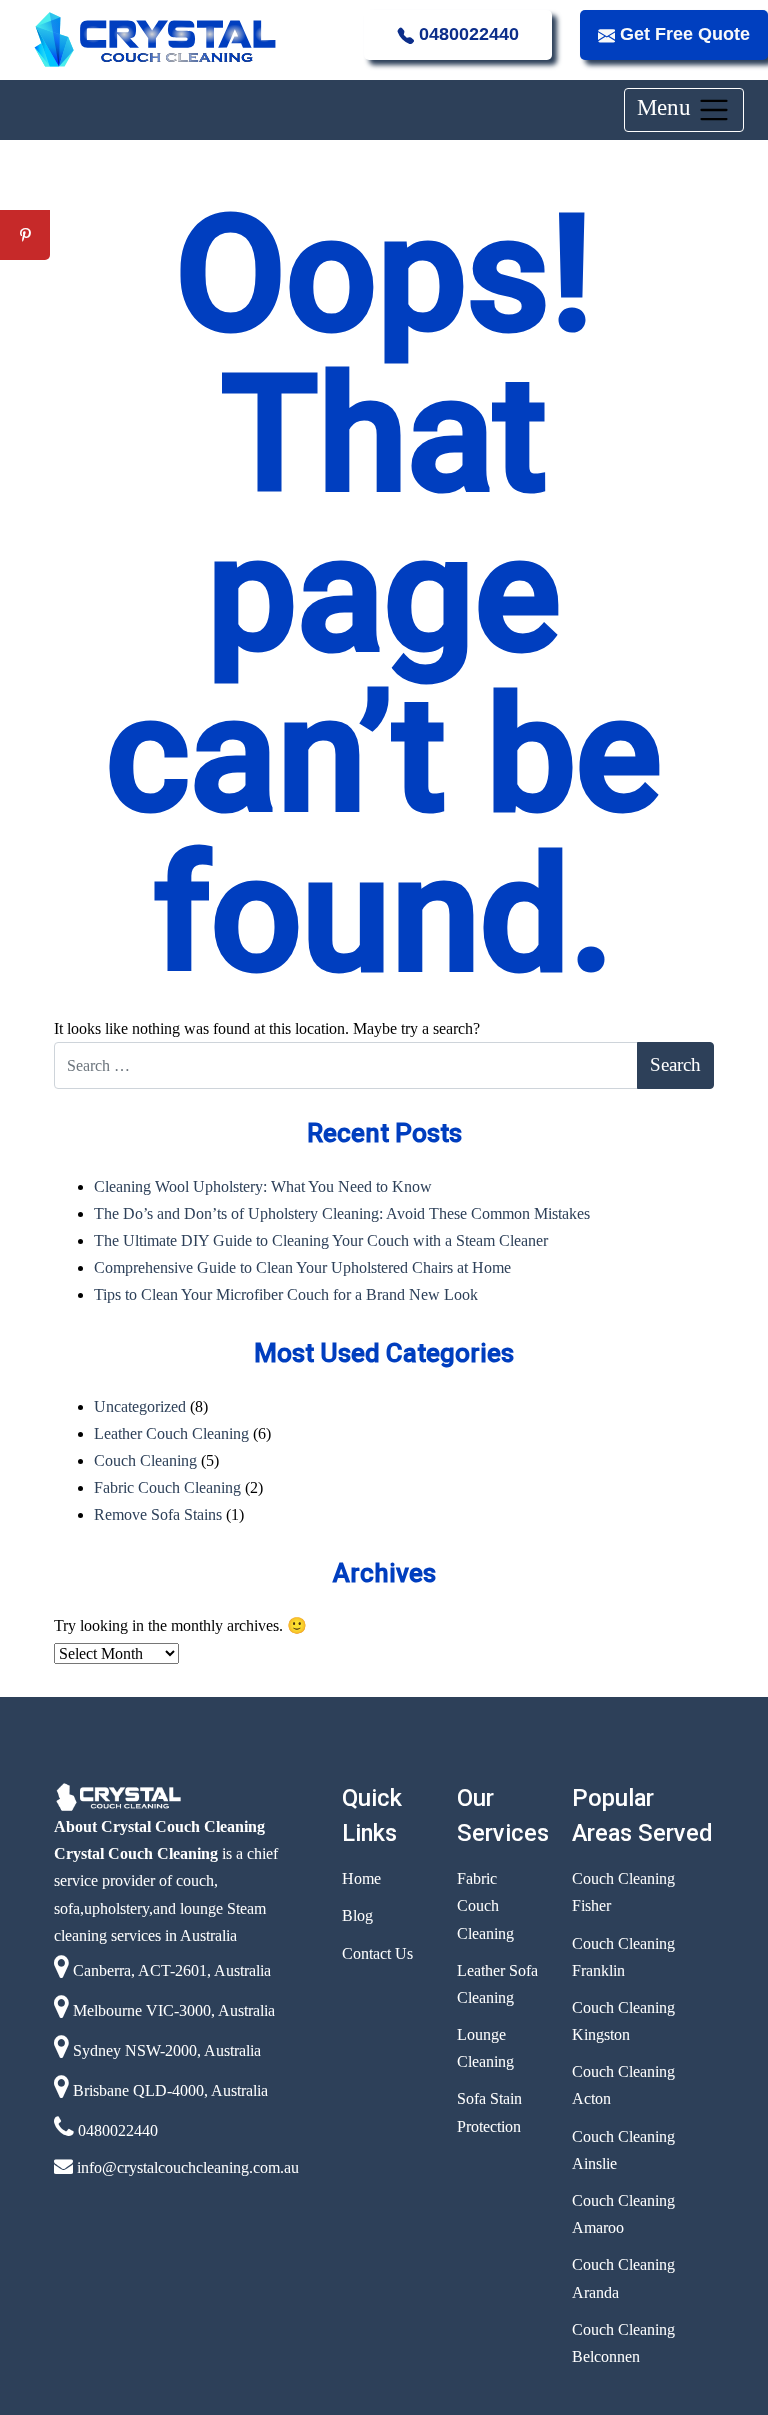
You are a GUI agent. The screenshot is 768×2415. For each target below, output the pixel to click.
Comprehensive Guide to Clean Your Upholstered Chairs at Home (302, 1267)
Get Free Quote (682, 34)
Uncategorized (140, 1406)
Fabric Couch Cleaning (167, 1487)
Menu (667, 107)
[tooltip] (25, 185)
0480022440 (466, 34)
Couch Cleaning (145, 1460)
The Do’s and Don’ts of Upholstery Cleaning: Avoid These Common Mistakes (342, 1213)
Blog (357, 1915)
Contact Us (377, 1953)
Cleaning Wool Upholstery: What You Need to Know (263, 1186)
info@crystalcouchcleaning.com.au (186, 2167)
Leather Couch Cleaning (171, 1433)
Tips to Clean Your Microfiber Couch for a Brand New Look (286, 1294)
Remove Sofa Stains (158, 1514)
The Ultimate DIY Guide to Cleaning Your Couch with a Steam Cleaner (321, 1240)
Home (361, 1878)
